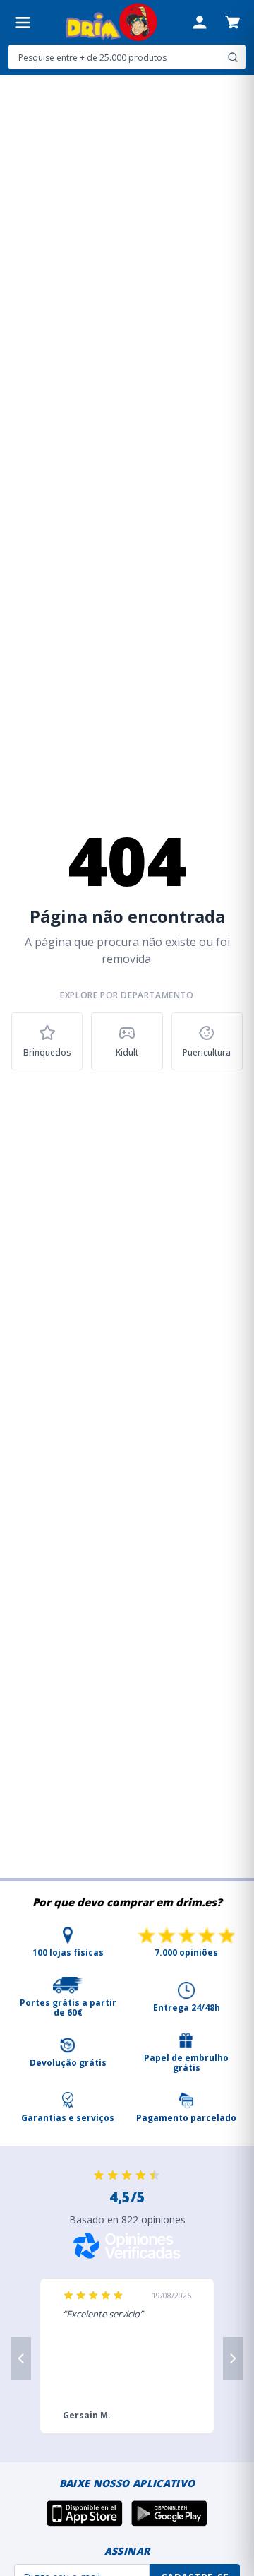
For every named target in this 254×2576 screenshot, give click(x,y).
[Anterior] (21, 2358)
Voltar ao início (127, 1110)
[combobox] (127, 57)
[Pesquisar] (233, 57)
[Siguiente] (233, 2358)
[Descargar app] (85, 2513)
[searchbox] (116, 57)
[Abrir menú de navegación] (23, 23)
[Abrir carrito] (232, 22)
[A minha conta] (200, 23)
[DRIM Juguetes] (111, 22)
